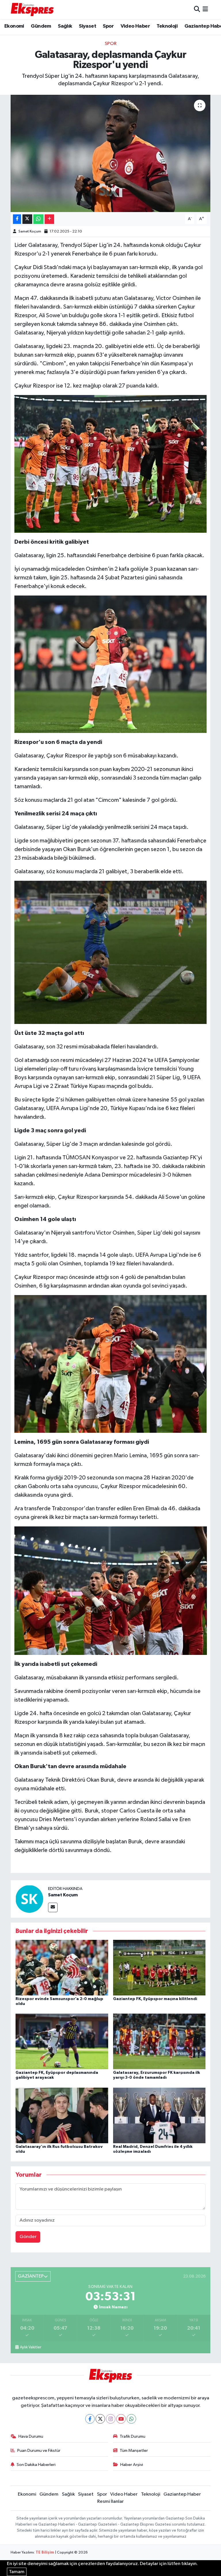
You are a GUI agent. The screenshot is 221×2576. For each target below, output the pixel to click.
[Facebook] (90, 2419)
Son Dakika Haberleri (36, 2465)
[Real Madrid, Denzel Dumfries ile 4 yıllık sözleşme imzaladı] (159, 2115)
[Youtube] (121, 2419)
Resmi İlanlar (110, 2502)
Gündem (41, 26)
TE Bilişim (45, 2553)
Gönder (28, 2237)
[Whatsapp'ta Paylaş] (38, 219)
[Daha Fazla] (49, 219)
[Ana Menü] (205, 9)
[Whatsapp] (131, 2419)
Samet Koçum (30, 231)
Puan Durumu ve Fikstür (39, 2451)
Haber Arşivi (132, 2465)
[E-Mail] (53, 1907)
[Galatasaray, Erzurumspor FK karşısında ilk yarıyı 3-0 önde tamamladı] (159, 2041)
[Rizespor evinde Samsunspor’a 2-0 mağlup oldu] (62, 1967)
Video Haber (135, 26)
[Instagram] (111, 2419)
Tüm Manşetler (134, 2451)
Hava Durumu (31, 2436)
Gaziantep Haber (182, 2494)
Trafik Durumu (133, 2436)
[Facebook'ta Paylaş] (17, 219)
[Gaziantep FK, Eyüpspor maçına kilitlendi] (159, 1967)
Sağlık (65, 26)
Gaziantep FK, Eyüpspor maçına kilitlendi (155, 1999)
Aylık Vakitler (31, 2347)
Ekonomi (14, 26)
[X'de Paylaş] (27, 219)
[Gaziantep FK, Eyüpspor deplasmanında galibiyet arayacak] (62, 2041)
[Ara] (197, 9)
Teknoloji (167, 26)
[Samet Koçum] (29, 1899)
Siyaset (87, 26)
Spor (108, 26)
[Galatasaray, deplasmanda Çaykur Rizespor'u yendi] (111, 153)
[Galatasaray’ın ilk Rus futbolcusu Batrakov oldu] (62, 2115)
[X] (100, 2419)
